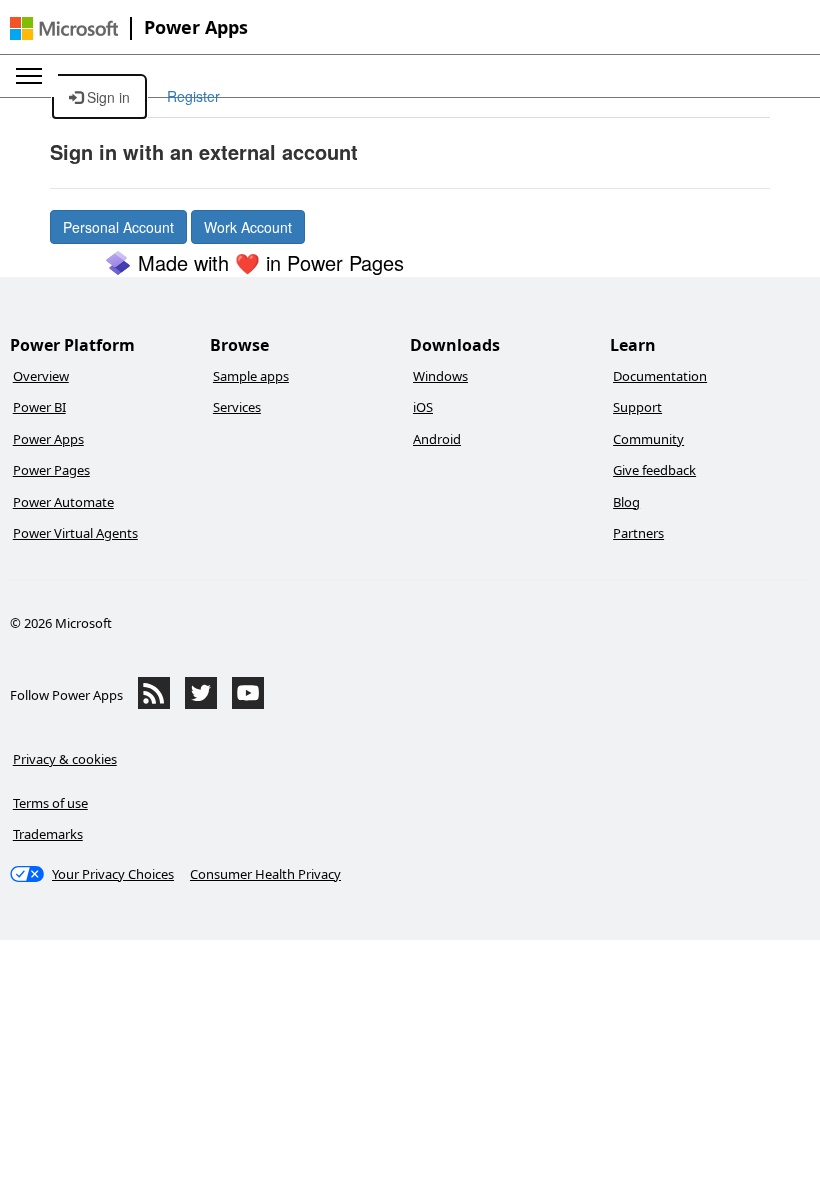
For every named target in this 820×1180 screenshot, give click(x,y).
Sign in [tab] (106, 97)
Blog (626, 502)
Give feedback (654, 470)
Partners (638, 533)
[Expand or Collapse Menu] (29, 76)
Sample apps (251, 376)
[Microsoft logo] (64, 28)
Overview (41, 376)
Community (648, 439)
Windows (440, 376)
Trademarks (48, 834)
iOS (423, 407)
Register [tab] (193, 96)
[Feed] (154, 704)
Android (437, 439)
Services (237, 407)
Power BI (39, 407)
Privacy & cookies (65, 759)
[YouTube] (248, 704)
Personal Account (118, 227)
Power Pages (51, 470)
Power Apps (196, 27)
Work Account (248, 227)
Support (637, 407)
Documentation (660, 376)
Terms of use (50, 803)
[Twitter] (201, 704)
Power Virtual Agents (75, 533)
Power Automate (63, 502)
